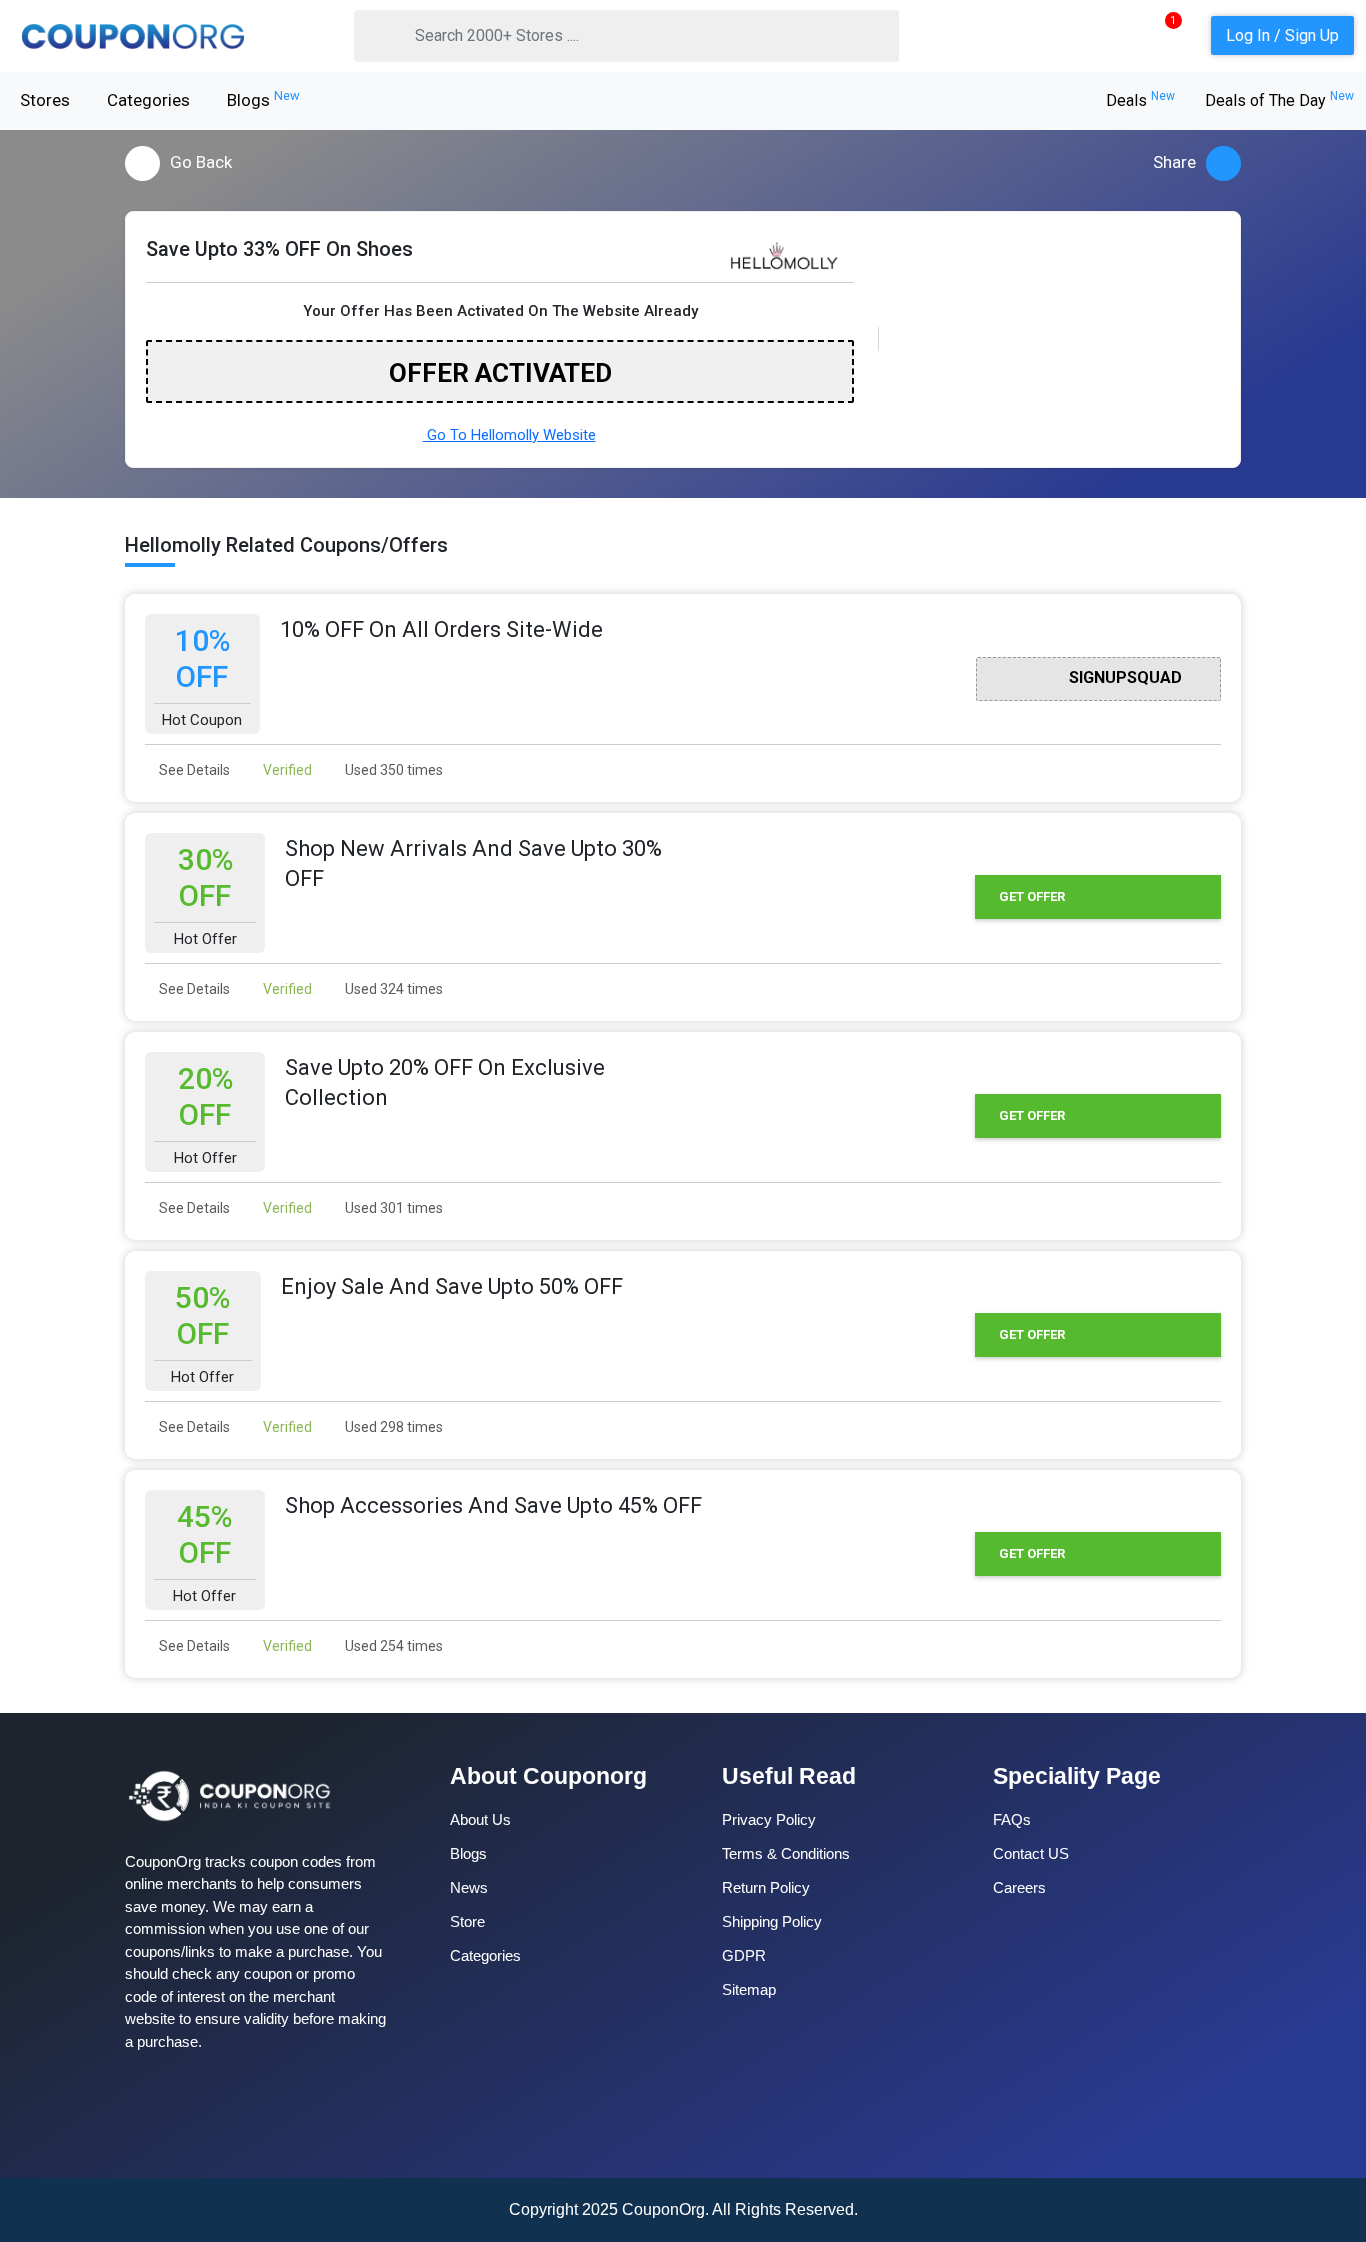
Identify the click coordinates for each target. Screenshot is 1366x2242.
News (469, 1887)
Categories (148, 100)
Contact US (1031, 1853)
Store (467, 1921)
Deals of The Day (1279, 100)
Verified (286, 770)
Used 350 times (392, 770)
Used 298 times (392, 1427)
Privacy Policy (769, 1819)
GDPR (744, 1955)
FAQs (1012, 1819)
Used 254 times (392, 1646)
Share (1174, 162)
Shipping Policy (772, 1921)
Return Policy (766, 1887)
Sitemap (749, 1989)
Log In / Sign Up (1282, 35)
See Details (193, 770)
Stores (45, 100)
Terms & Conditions (786, 1853)
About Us (480, 1819)
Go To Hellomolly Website (509, 435)
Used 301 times (392, 1208)
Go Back (201, 162)
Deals (1140, 100)
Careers (1019, 1887)
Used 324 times (392, 989)
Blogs (263, 99)
